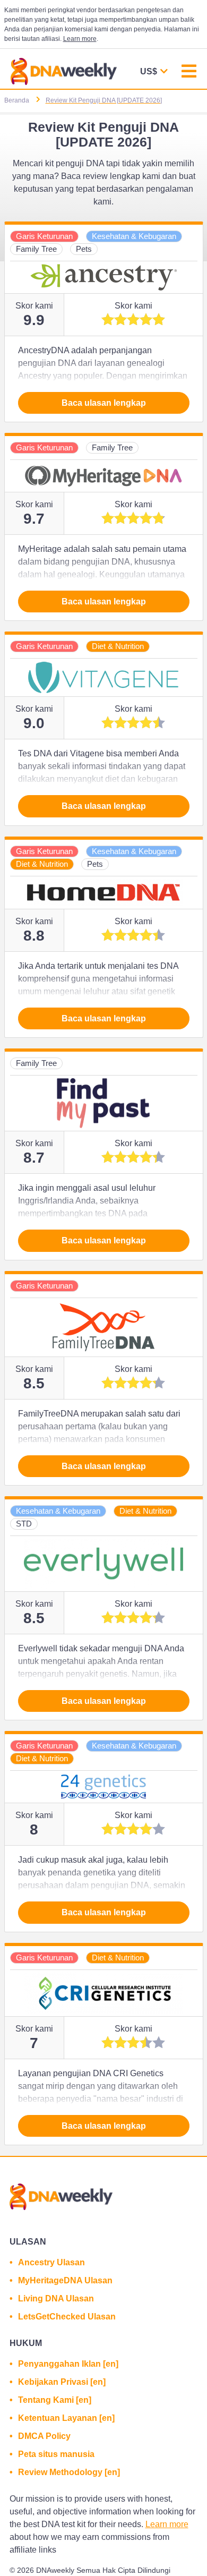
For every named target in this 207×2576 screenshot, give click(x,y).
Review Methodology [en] (69, 2472)
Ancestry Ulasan (51, 2262)
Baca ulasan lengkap (104, 403)
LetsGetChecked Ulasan (67, 2317)
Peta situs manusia (56, 2454)
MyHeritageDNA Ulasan (65, 2280)
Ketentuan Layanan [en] (66, 2418)
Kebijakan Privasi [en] (62, 2382)
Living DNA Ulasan (56, 2298)
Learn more (80, 39)
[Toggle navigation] (189, 72)
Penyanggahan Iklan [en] (68, 2364)
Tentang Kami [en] (55, 2400)
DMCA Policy (44, 2436)
